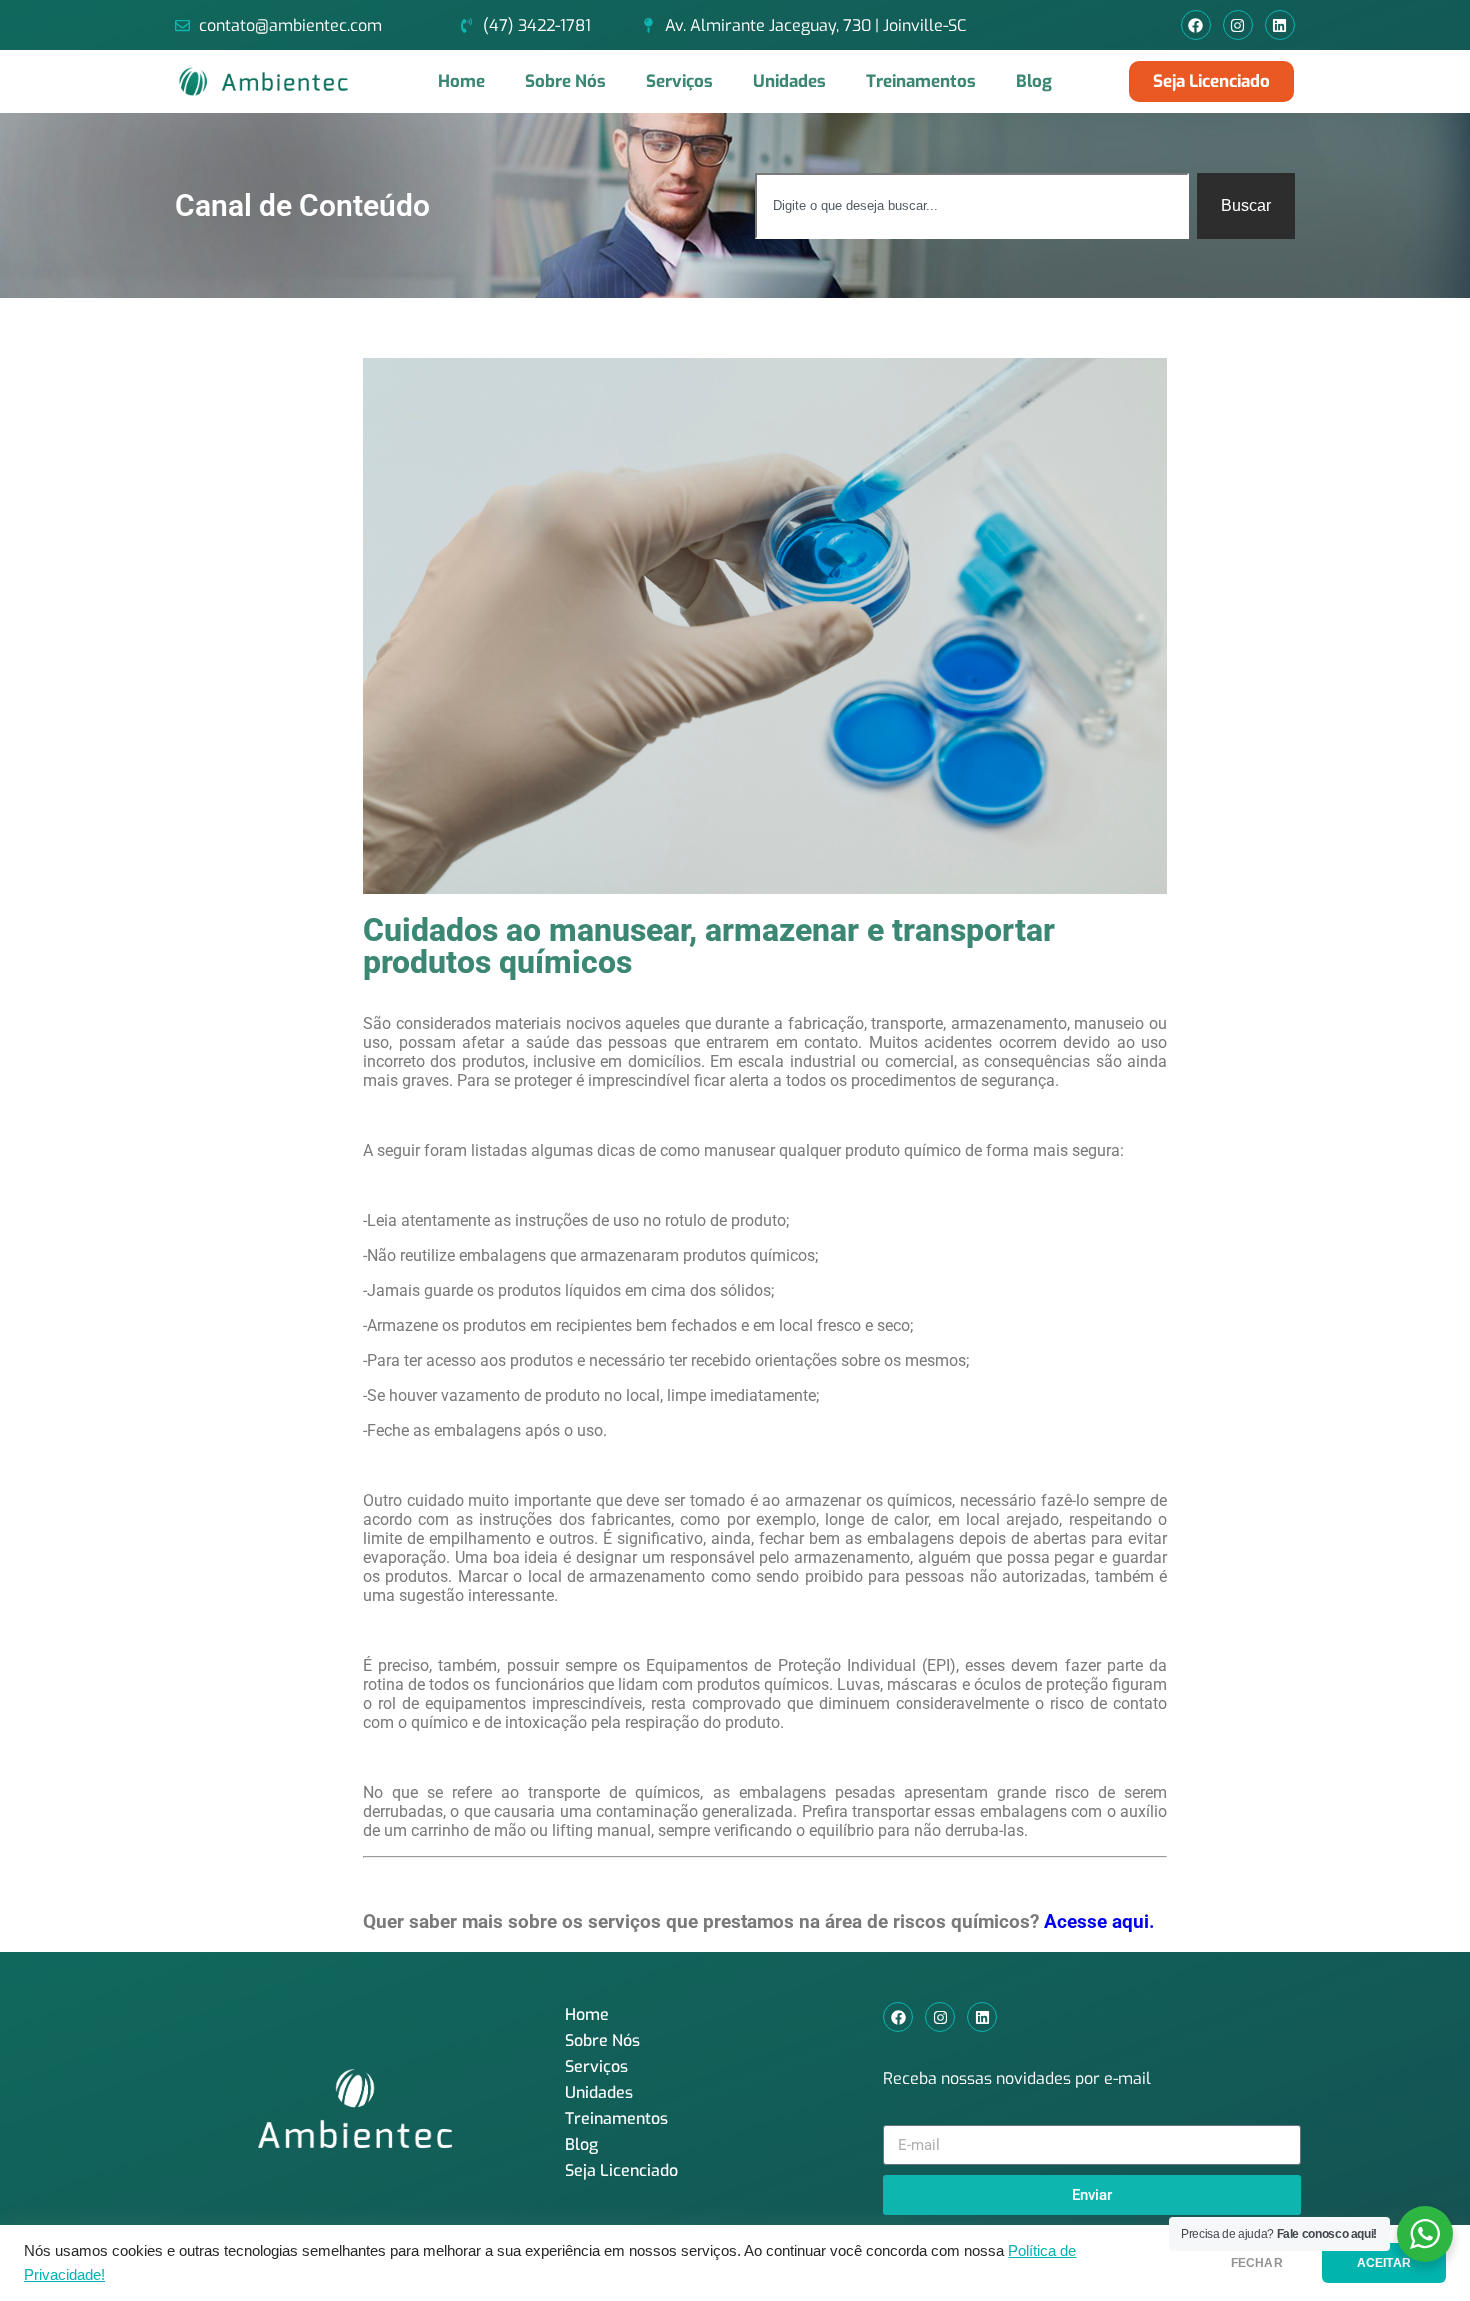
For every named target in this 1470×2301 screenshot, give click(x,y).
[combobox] (972, 206)
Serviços (679, 81)
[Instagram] (1238, 25)
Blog (1034, 81)
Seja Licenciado (621, 2170)
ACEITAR (1384, 2263)
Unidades (789, 81)
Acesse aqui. (1099, 1922)
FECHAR (1257, 2263)
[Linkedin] (1280, 25)
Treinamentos (921, 81)
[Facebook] (1196, 25)
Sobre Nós (565, 81)
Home (461, 81)
